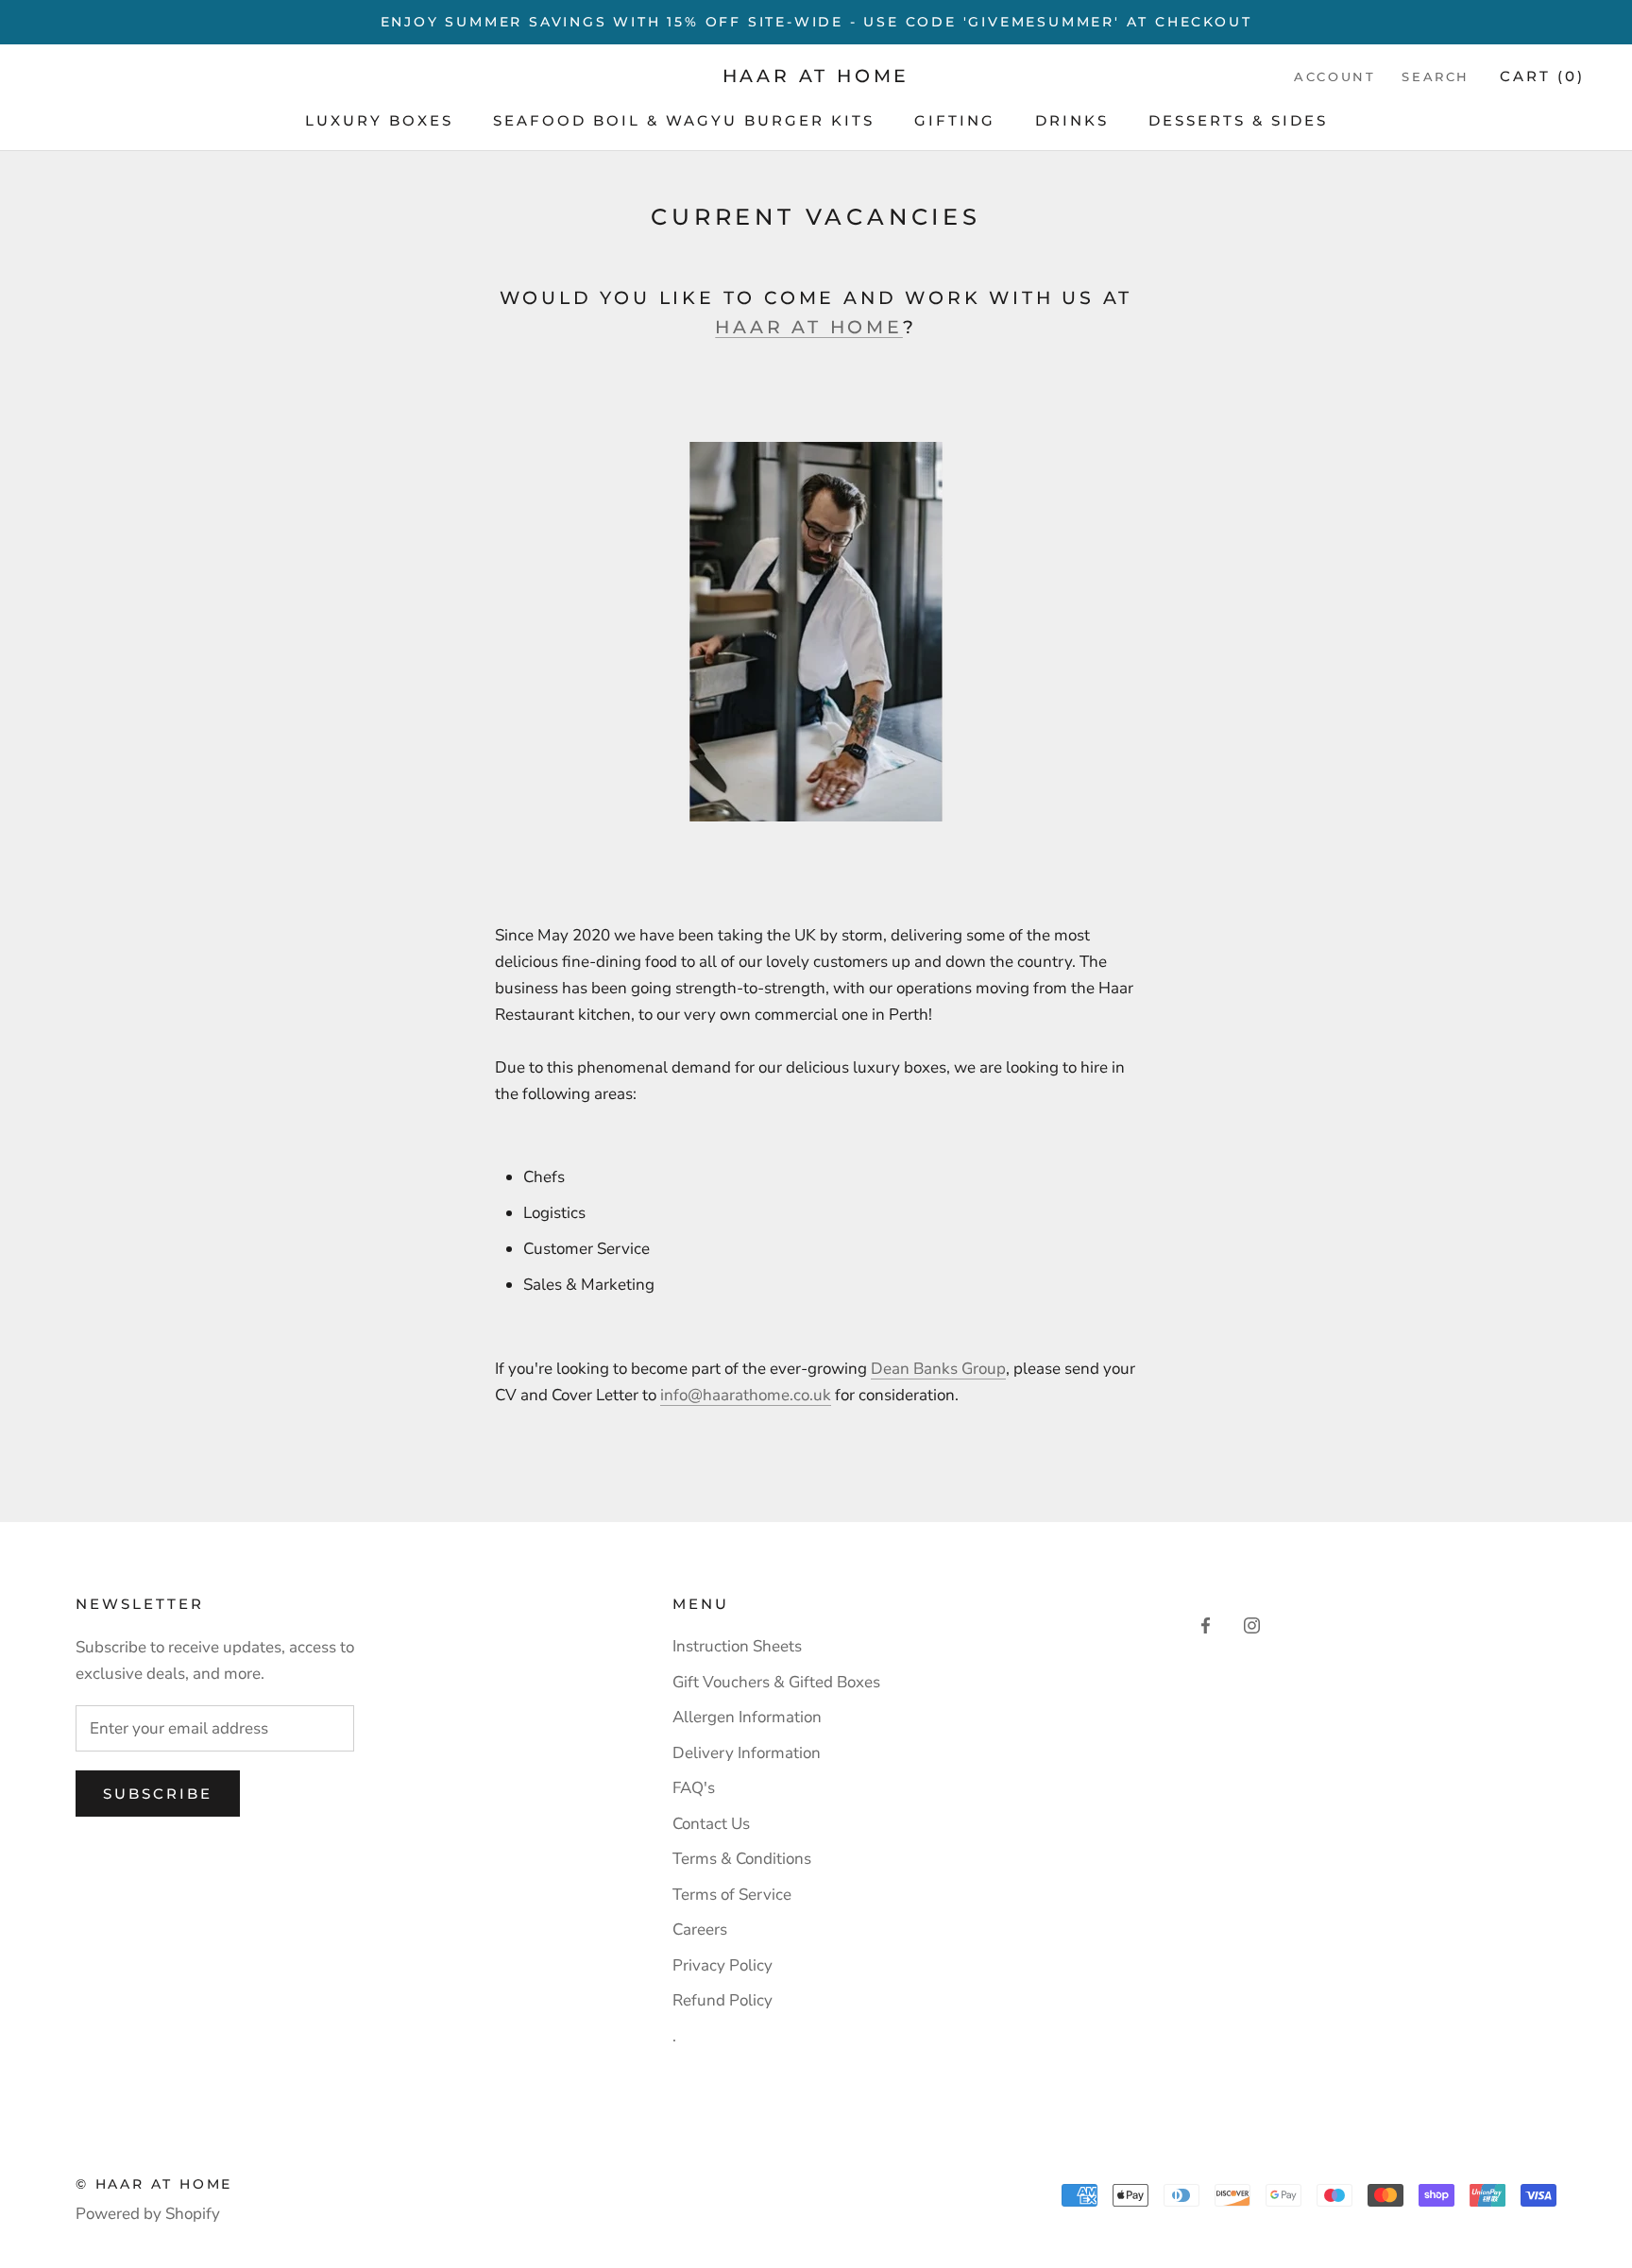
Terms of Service (732, 1895)
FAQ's (694, 1788)
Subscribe (158, 1794)
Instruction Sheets (737, 1646)
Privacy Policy (722, 1965)
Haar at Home (809, 327)
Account (1334, 76)
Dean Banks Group (938, 1369)
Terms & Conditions (742, 1859)
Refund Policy (722, 2000)
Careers (700, 1929)
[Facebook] (1206, 1625)
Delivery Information (747, 1753)
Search (1436, 76)
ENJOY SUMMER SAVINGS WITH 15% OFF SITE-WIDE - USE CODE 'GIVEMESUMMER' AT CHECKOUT (816, 22)
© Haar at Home (154, 2184)
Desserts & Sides (1238, 120)
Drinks (1072, 120)
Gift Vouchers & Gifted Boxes (776, 1682)
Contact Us (711, 1824)
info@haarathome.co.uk (746, 1395)
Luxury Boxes (379, 120)
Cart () (1542, 76)
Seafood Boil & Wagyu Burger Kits (684, 120)
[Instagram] (1252, 1625)
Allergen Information (747, 1717)
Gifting (955, 120)
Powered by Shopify (148, 2214)
